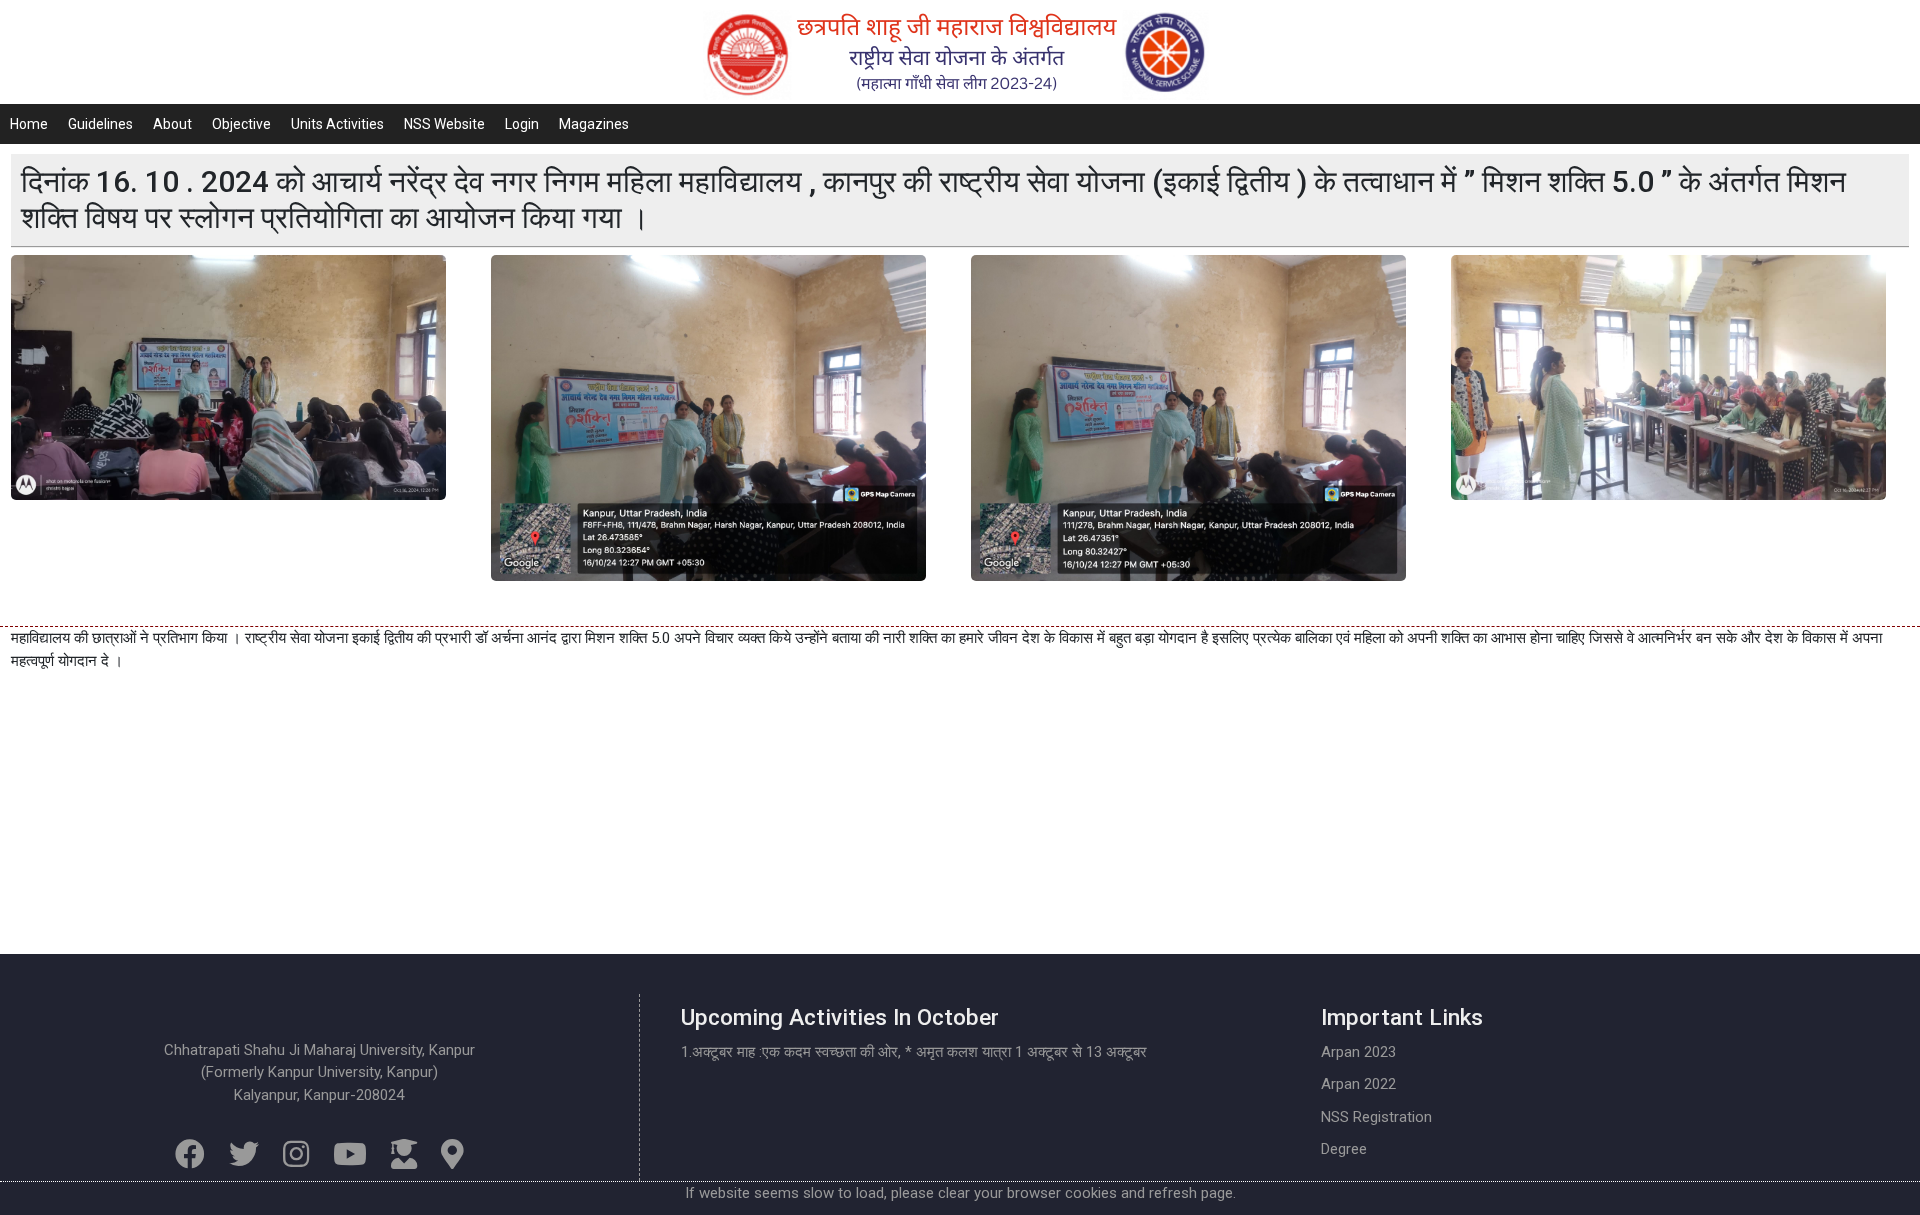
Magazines (594, 124)
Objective (241, 124)
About (172, 124)
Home (29, 124)
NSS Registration (1376, 1117)
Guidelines (100, 124)
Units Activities (337, 124)
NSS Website (444, 124)
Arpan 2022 (1358, 1084)
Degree (1344, 1149)
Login (522, 124)
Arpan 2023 (1358, 1052)
